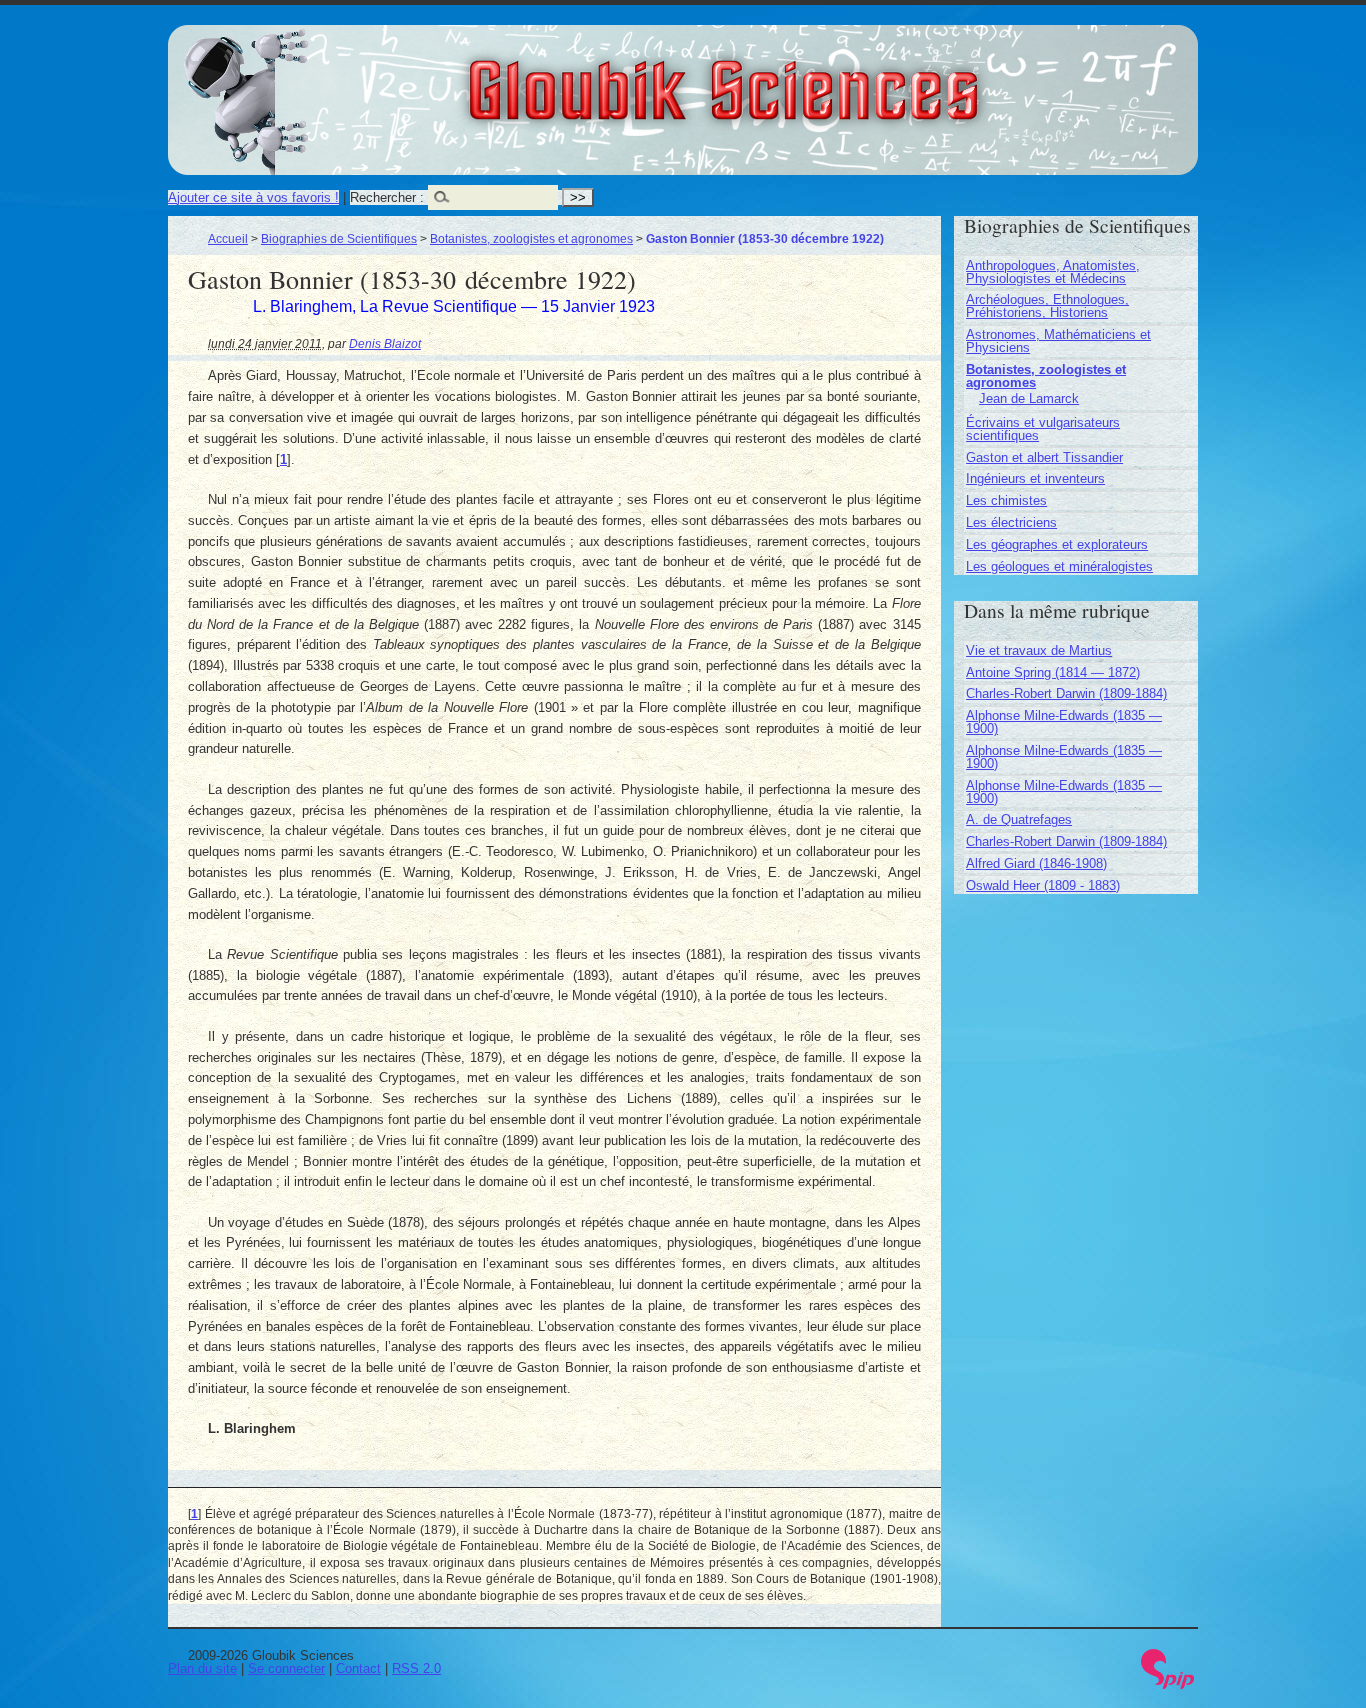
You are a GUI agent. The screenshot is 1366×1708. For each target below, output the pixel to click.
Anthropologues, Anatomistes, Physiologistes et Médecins (1053, 272)
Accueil (228, 238)
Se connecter (286, 1668)
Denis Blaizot (385, 343)
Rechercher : (387, 197)
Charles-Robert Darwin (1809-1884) (1066, 693)
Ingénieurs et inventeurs (1035, 478)
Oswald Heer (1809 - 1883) (1043, 885)
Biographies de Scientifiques (339, 238)
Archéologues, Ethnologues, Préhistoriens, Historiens (1047, 306)
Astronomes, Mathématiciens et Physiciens (1058, 341)
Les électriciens (1011, 522)
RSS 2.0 (416, 1668)
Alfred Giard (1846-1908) (1036, 863)
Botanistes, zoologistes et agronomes (531, 238)
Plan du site (202, 1668)
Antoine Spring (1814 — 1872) (1053, 672)
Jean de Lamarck (1029, 398)
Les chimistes (1006, 500)
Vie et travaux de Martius (1039, 650)
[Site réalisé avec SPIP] (1168, 1684)
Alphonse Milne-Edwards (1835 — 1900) (1064, 722)
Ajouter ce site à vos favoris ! (253, 197)
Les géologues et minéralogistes (1059, 566)
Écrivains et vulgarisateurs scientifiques (1043, 429)
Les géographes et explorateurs (1057, 544)
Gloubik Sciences (834, 78)
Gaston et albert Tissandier (1044, 457)
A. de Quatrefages (1019, 819)
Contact (358, 1668)
